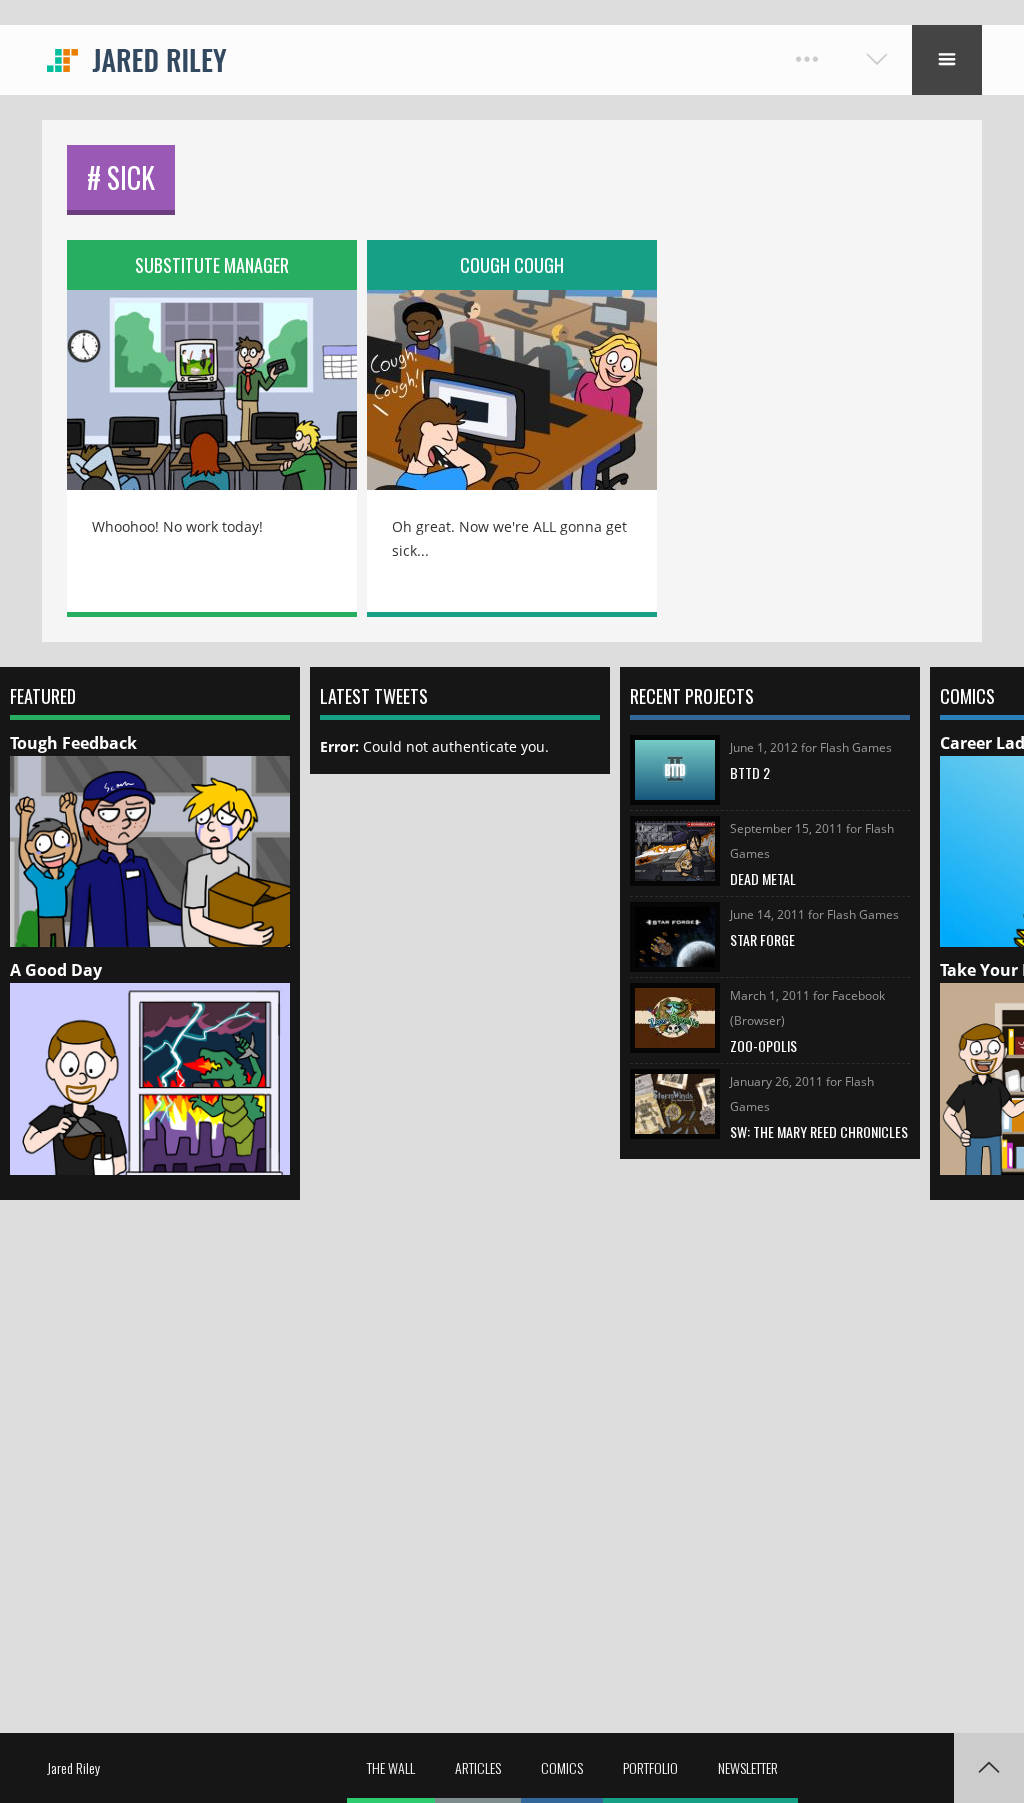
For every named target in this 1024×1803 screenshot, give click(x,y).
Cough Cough (512, 265)
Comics (562, 1767)
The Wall (391, 1767)
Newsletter (748, 1767)
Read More (212, 376)
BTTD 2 (750, 772)
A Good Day (56, 970)
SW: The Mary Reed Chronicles (819, 1131)
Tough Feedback (73, 743)
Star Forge (762, 939)
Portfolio (650, 1767)
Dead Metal (763, 878)
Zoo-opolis (763, 1045)
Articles (478, 1767)
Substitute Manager (212, 265)
